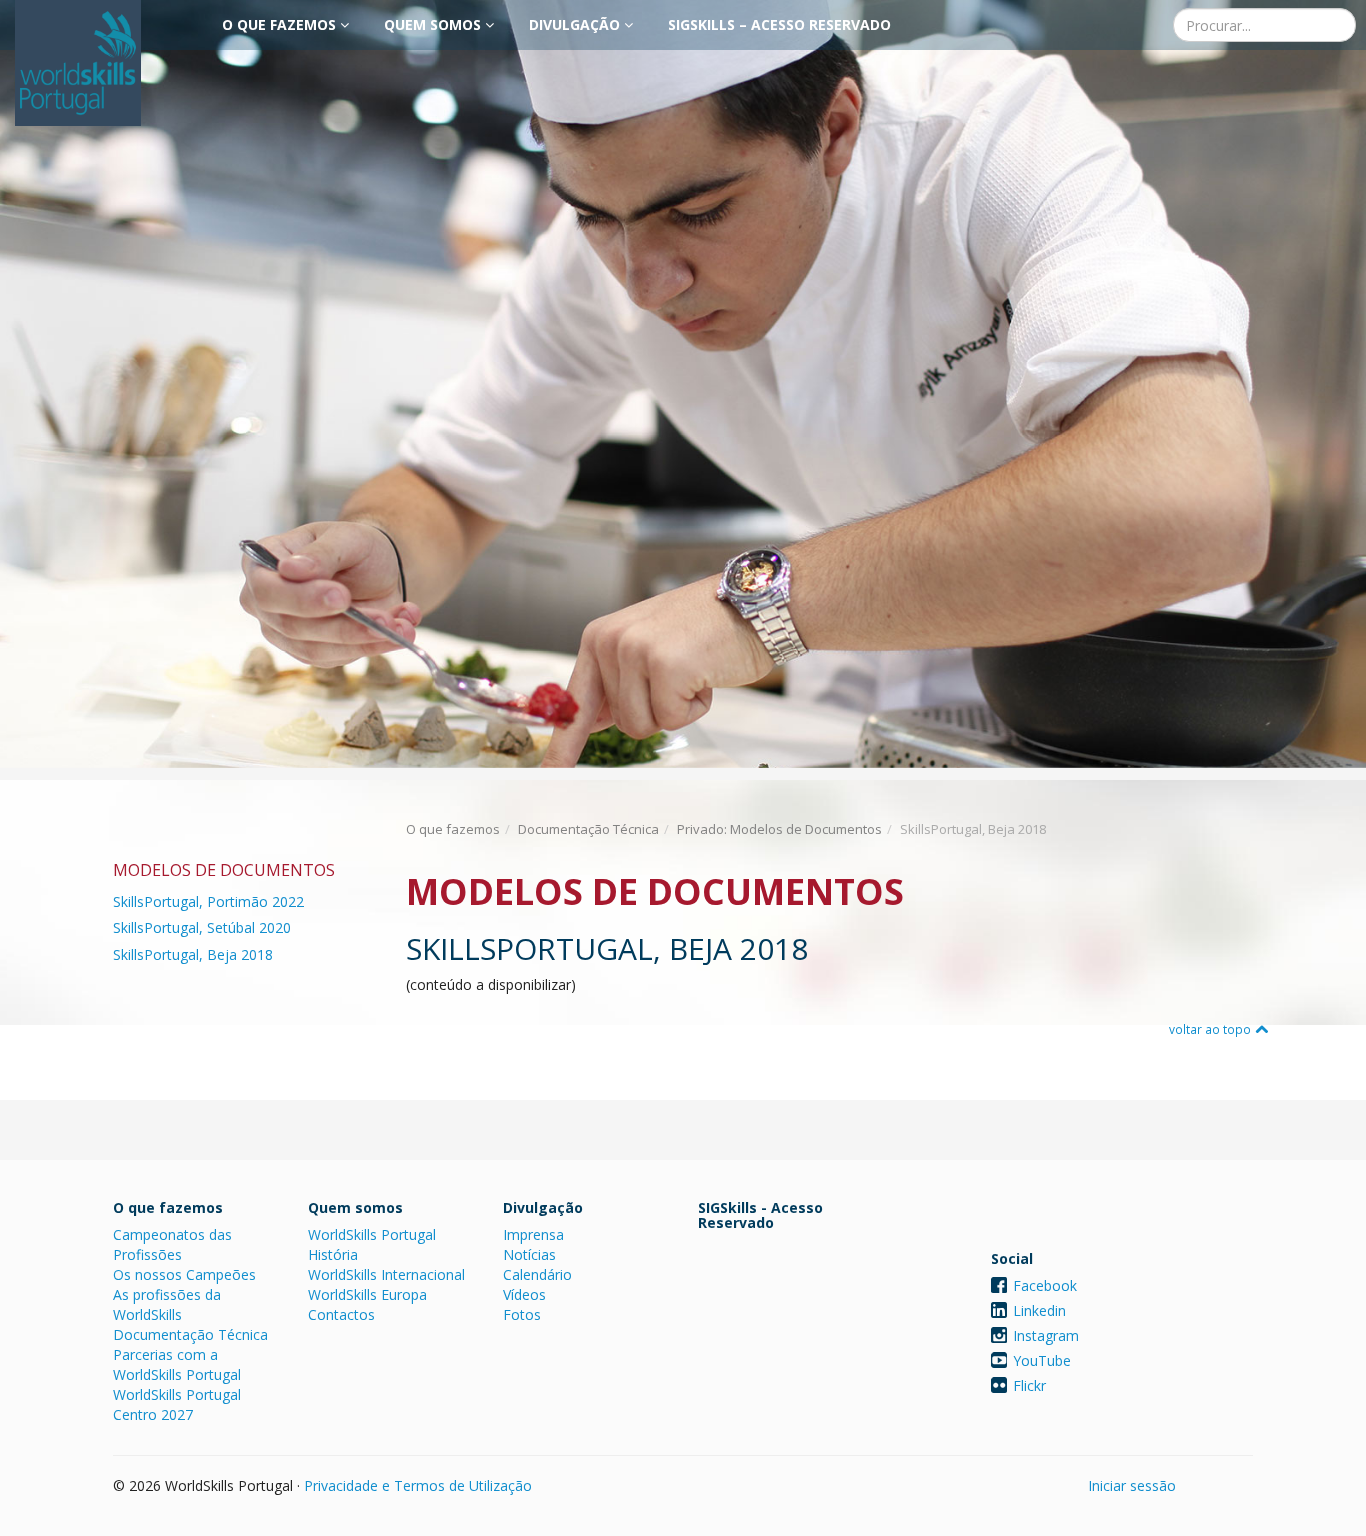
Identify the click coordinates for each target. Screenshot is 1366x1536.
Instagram (1046, 1335)
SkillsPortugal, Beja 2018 (193, 954)
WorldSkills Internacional (386, 1274)
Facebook (1045, 1285)
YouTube (1042, 1360)
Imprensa (533, 1234)
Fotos (522, 1314)
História (333, 1254)
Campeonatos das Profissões (172, 1244)
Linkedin (1039, 1310)
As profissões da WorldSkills (167, 1304)
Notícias (529, 1254)
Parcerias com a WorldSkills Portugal (177, 1364)
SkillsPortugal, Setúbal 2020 (202, 927)
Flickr (1029, 1385)
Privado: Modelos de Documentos (779, 829)
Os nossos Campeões (184, 1274)
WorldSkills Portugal (372, 1234)
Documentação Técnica (588, 829)
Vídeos (524, 1294)
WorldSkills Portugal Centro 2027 (177, 1404)
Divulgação (576, 24)
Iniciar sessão (1132, 1485)
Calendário (537, 1274)
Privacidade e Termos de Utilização (418, 1485)
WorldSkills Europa (367, 1294)
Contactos (341, 1314)
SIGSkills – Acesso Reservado (779, 24)
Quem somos (434, 24)
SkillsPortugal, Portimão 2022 (208, 901)
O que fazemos (281, 24)
